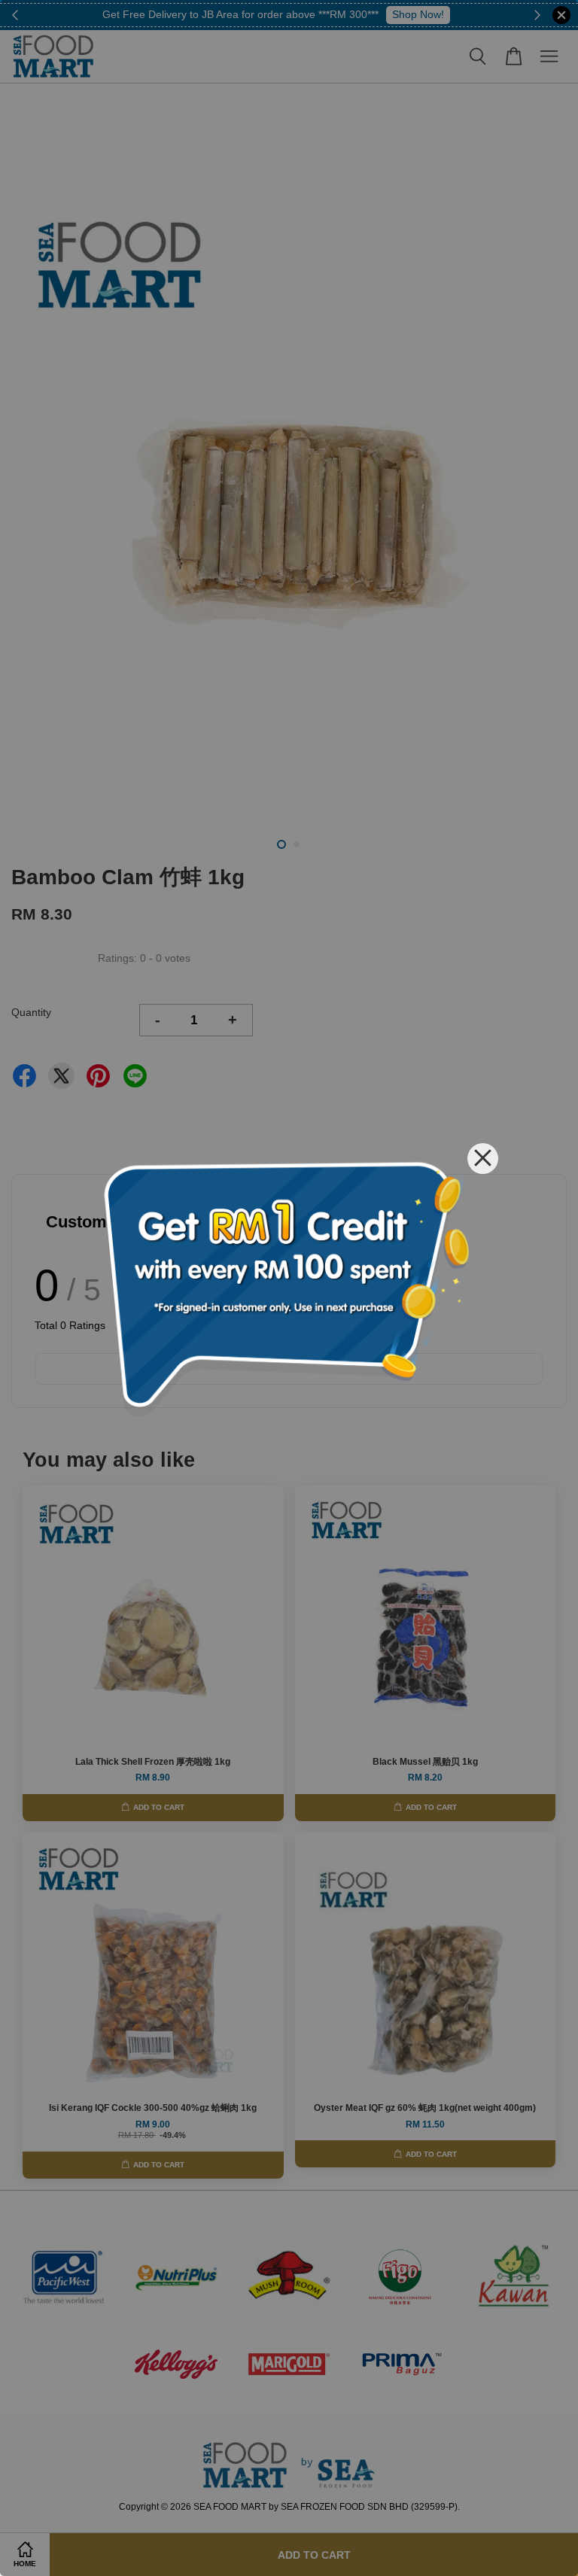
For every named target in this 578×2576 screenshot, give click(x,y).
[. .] (289, 1288)
